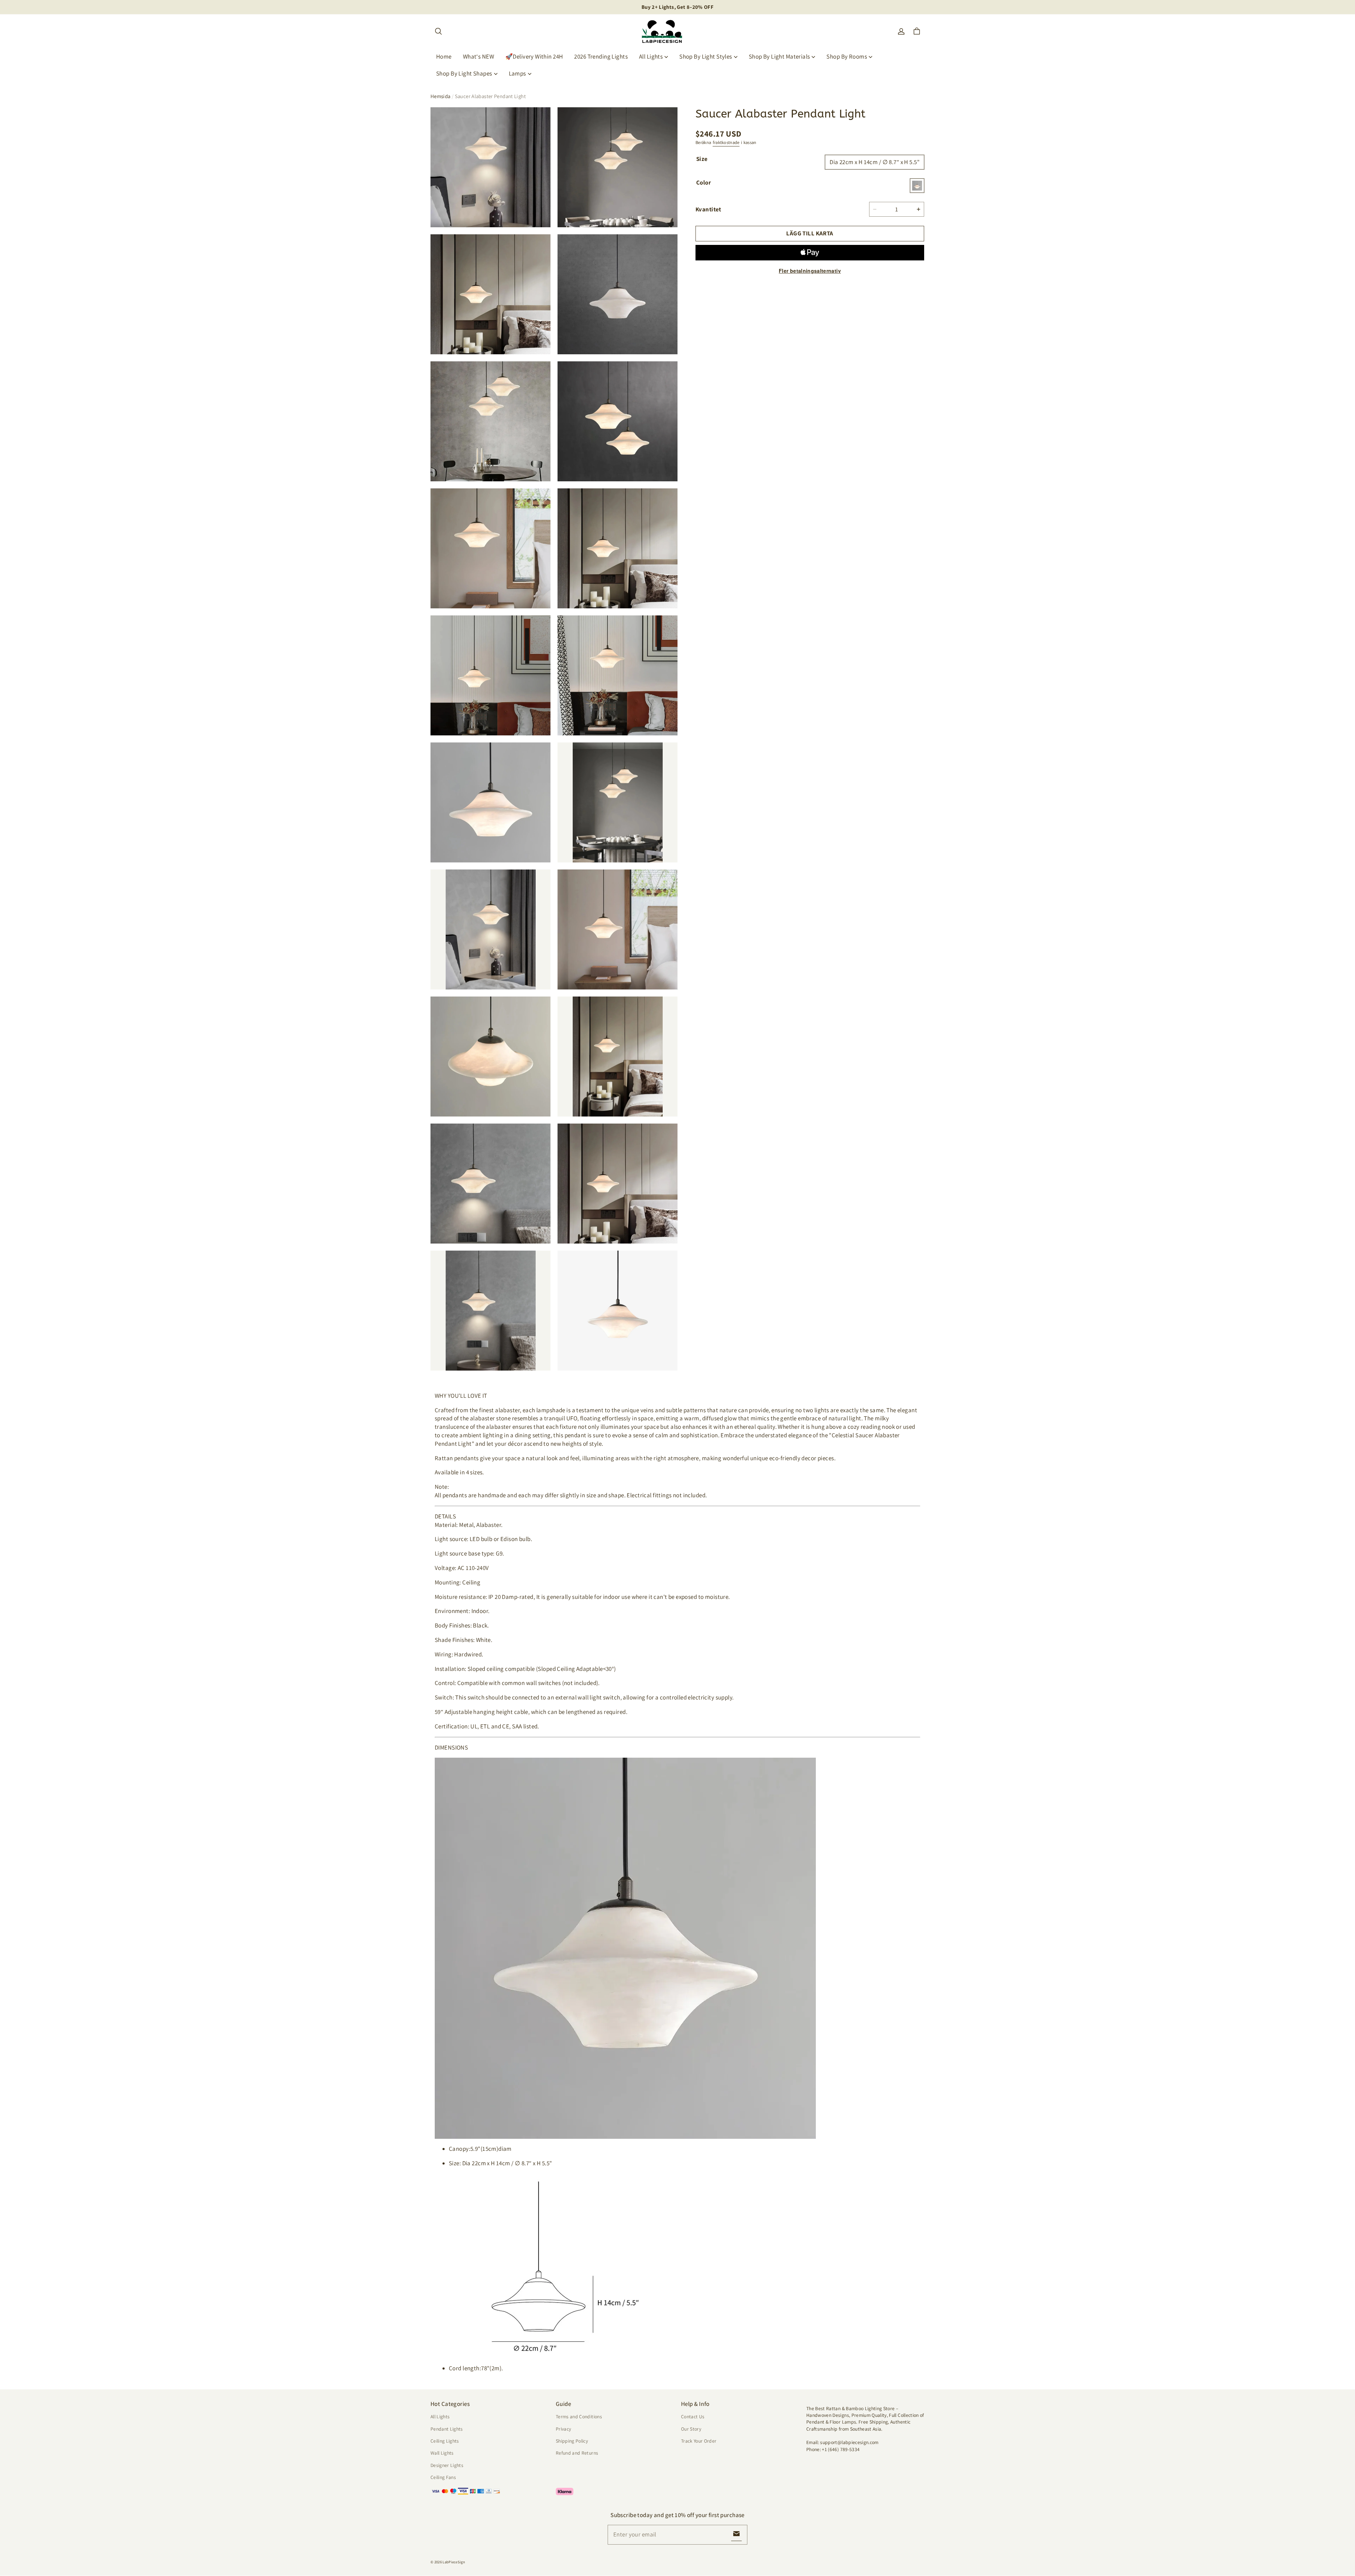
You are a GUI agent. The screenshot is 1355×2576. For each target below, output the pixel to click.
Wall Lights (442, 2453)
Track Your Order (699, 2441)
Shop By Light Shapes (464, 73)
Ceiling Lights (445, 2441)
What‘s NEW (478, 56)
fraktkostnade (726, 142)
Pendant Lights (447, 2429)
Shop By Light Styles (706, 56)
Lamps (517, 73)
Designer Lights (447, 2465)
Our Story (691, 2429)
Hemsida (441, 96)
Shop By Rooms (847, 56)
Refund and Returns (577, 2453)
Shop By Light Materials (779, 56)
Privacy (563, 2429)
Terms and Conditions (579, 2416)
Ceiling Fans (443, 2477)
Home (444, 56)
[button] (438, 31)
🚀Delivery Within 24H (534, 56)
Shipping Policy (572, 2441)
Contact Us (693, 2416)
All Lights (651, 56)
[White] (917, 186)
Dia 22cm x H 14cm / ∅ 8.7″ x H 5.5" (875, 162)
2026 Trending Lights (601, 56)
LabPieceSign (454, 2562)
